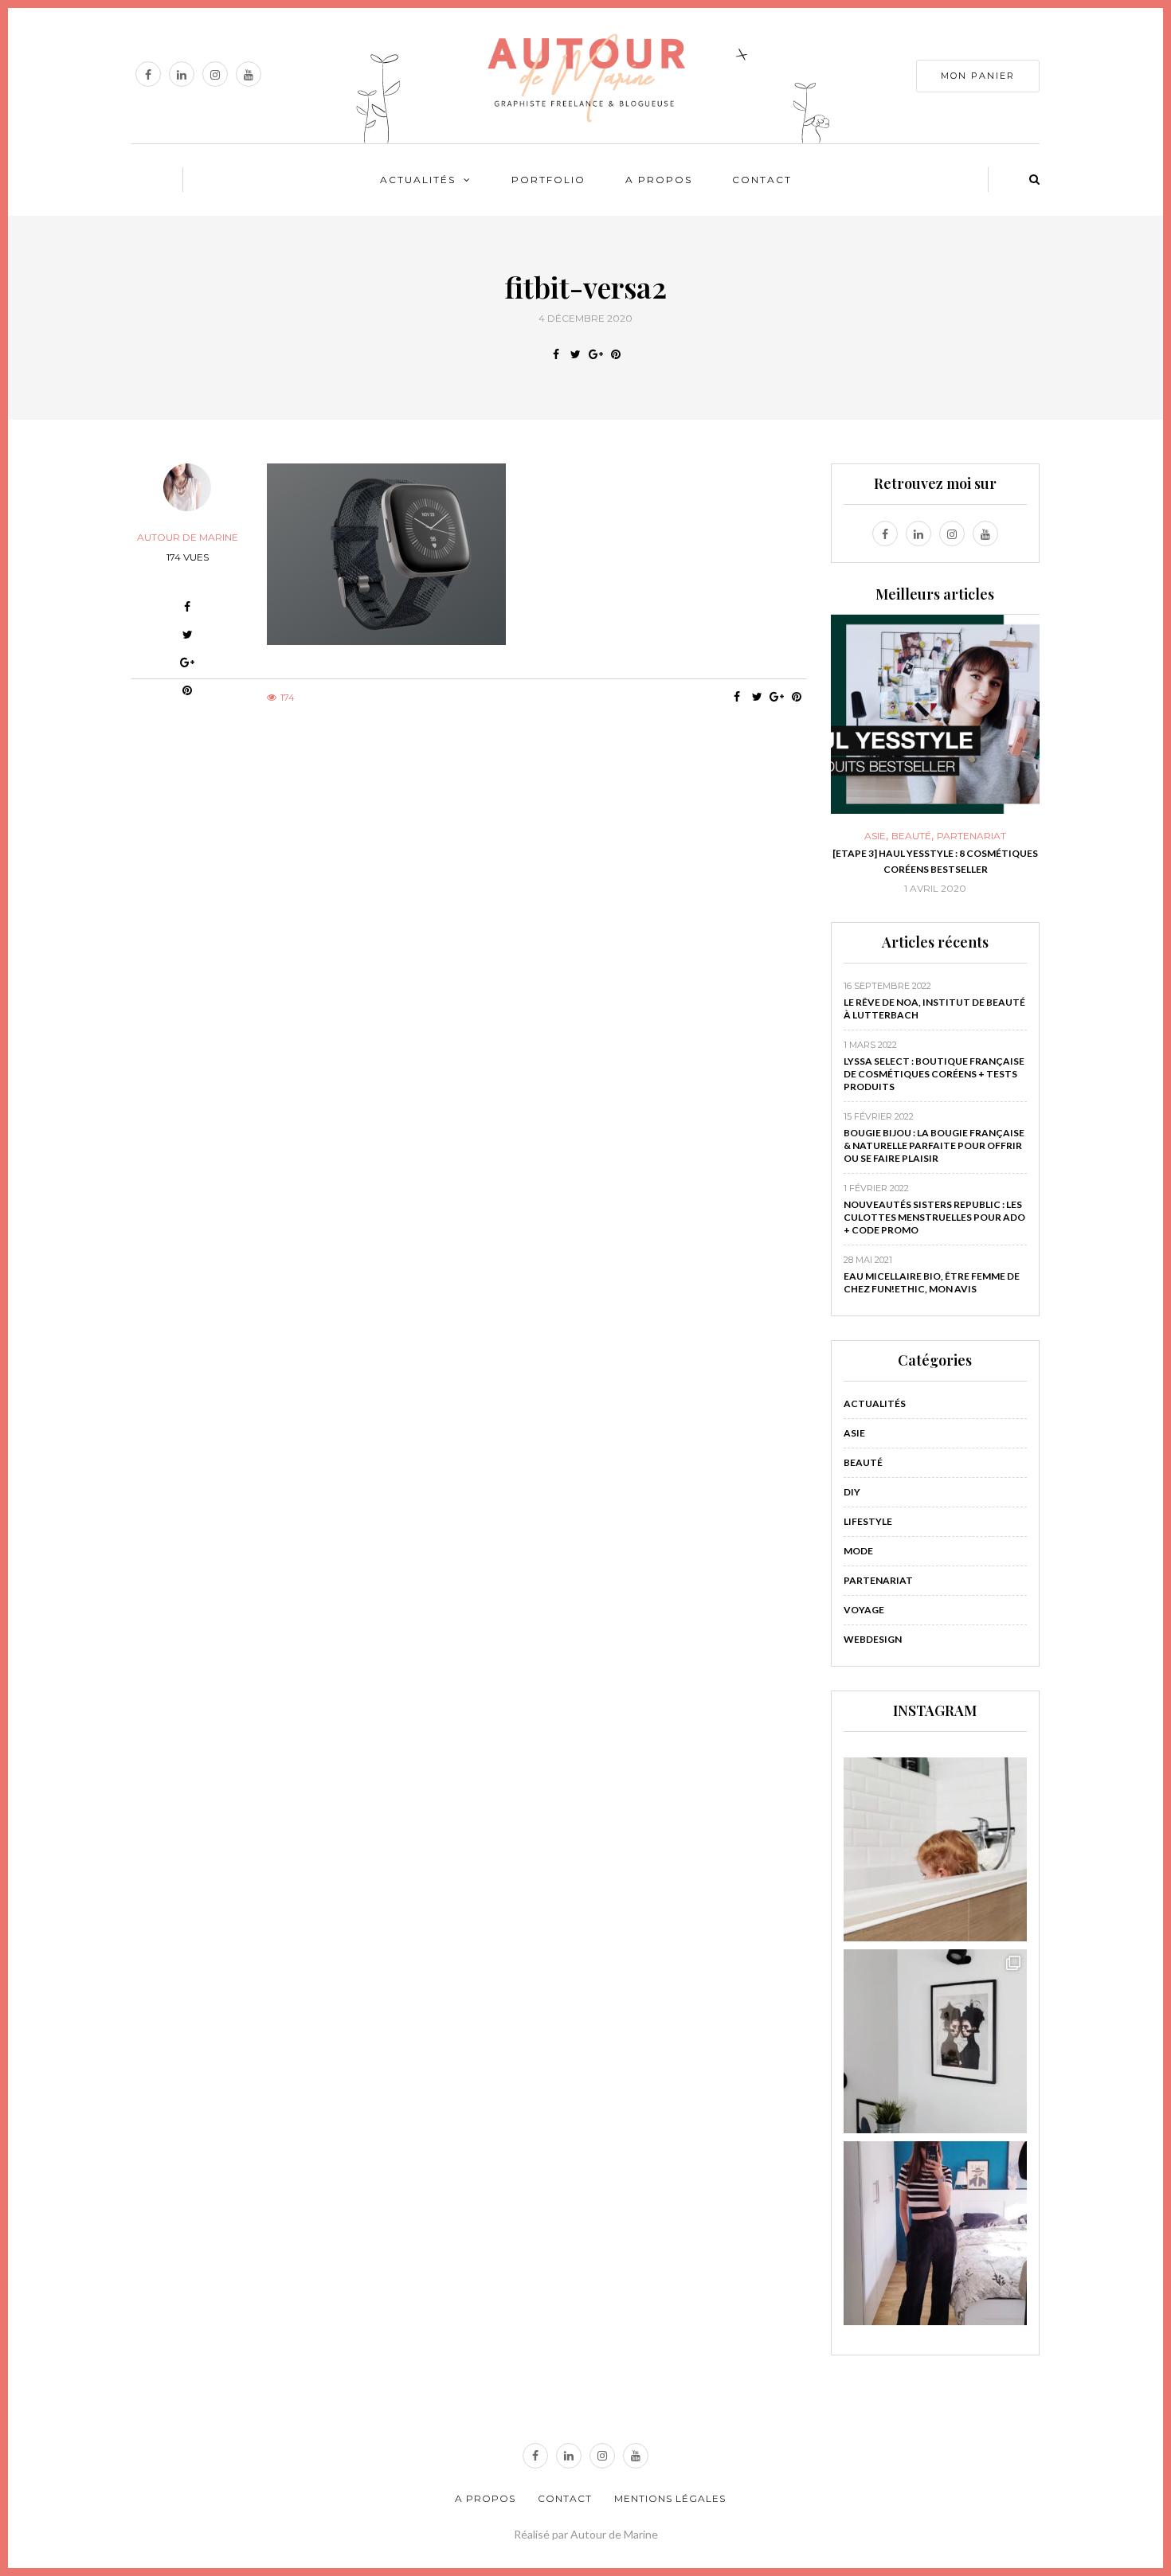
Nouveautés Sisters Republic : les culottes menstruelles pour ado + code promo (934, 1217)
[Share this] (556, 354)
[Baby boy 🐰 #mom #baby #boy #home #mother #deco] (936, 1849)
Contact (762, 180)
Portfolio (548, 180)
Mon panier (978, 76)
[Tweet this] (576, 354)
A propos (659, 180)
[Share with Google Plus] (595, 354)
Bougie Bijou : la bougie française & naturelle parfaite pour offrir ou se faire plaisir (934, 1145)
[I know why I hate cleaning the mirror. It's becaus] (936, 2233)
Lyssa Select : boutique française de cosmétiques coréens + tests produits (934, 1074)
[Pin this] (615, 354)
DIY (852, 1492)
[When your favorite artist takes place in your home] (936, 2041)
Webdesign (873, 1639)
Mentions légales (670, 2498)
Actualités (418, 180)
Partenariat (971, 836)
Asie (875, 836)
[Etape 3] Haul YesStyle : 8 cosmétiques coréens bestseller (935, 861)
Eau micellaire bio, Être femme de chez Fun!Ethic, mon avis (932, 1282)
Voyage (864, 1610)
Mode (858, 1551)
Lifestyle (868, 1521)
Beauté (911, 836)
